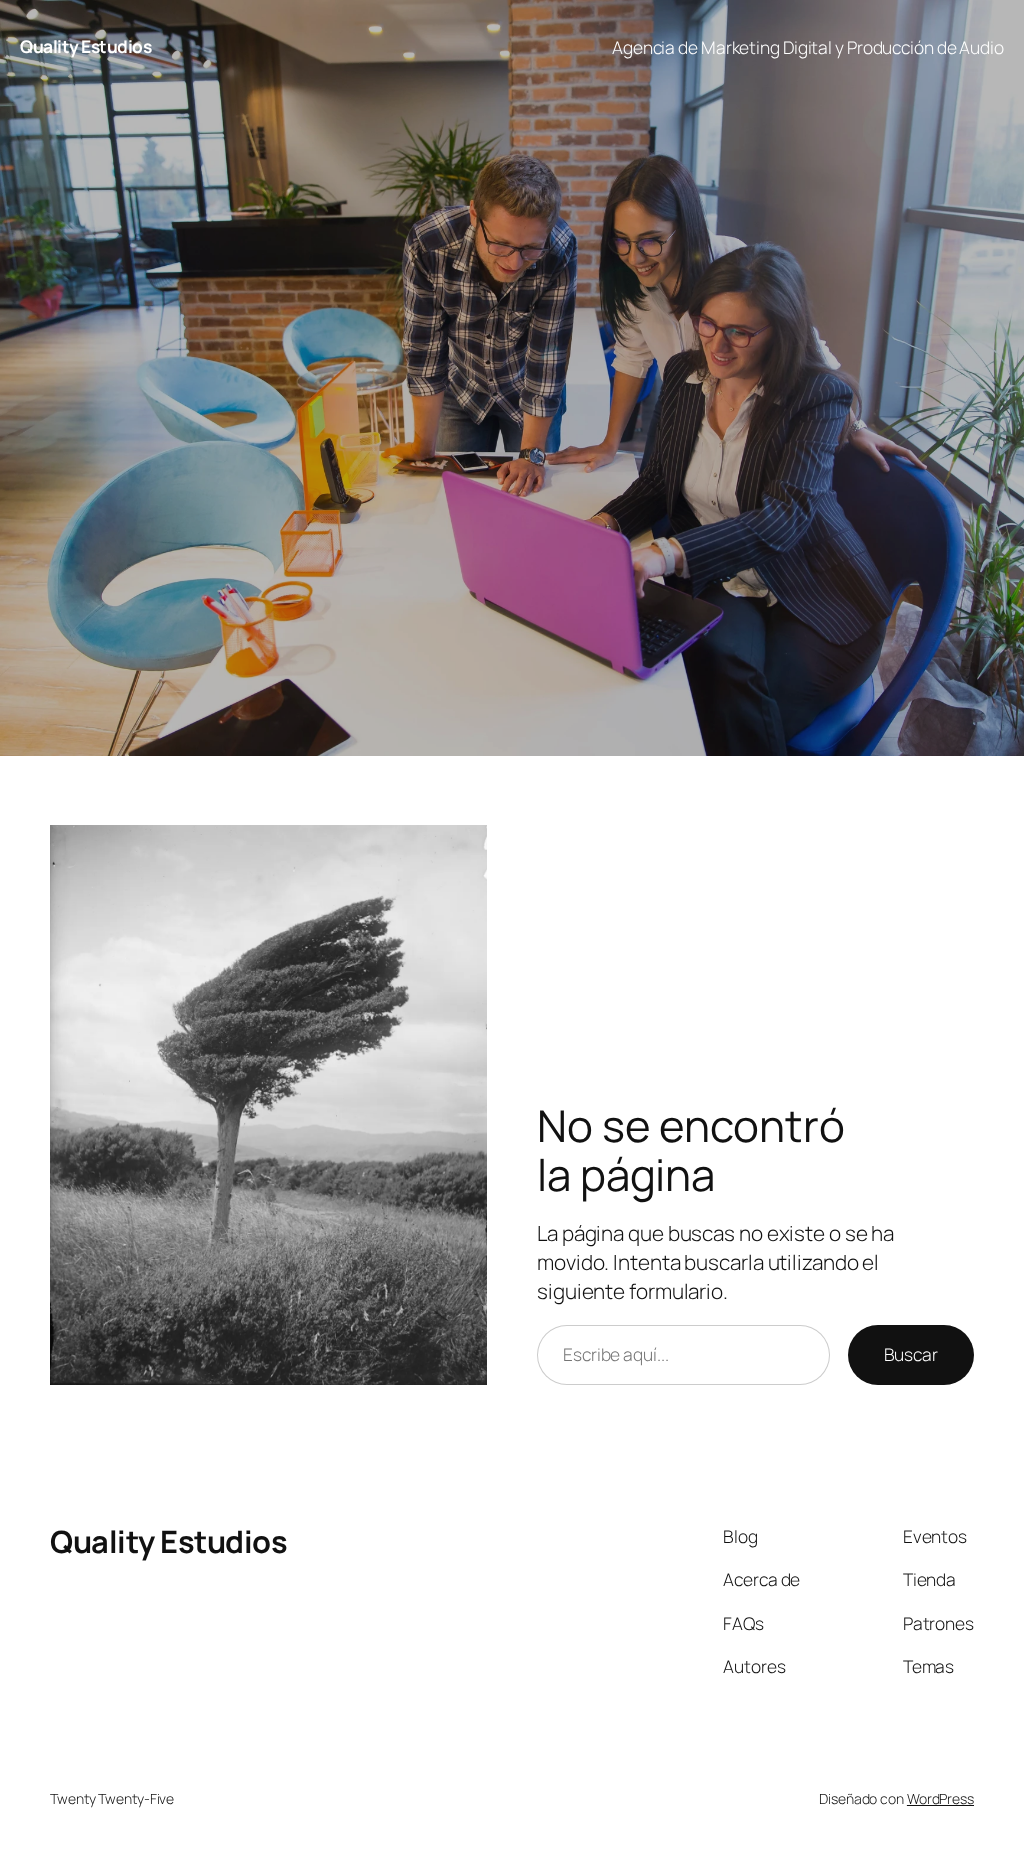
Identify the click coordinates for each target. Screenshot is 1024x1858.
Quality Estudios (85, 46)
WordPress (940, 1798)
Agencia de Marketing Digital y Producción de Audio (808, 47)
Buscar (911, 1354)
